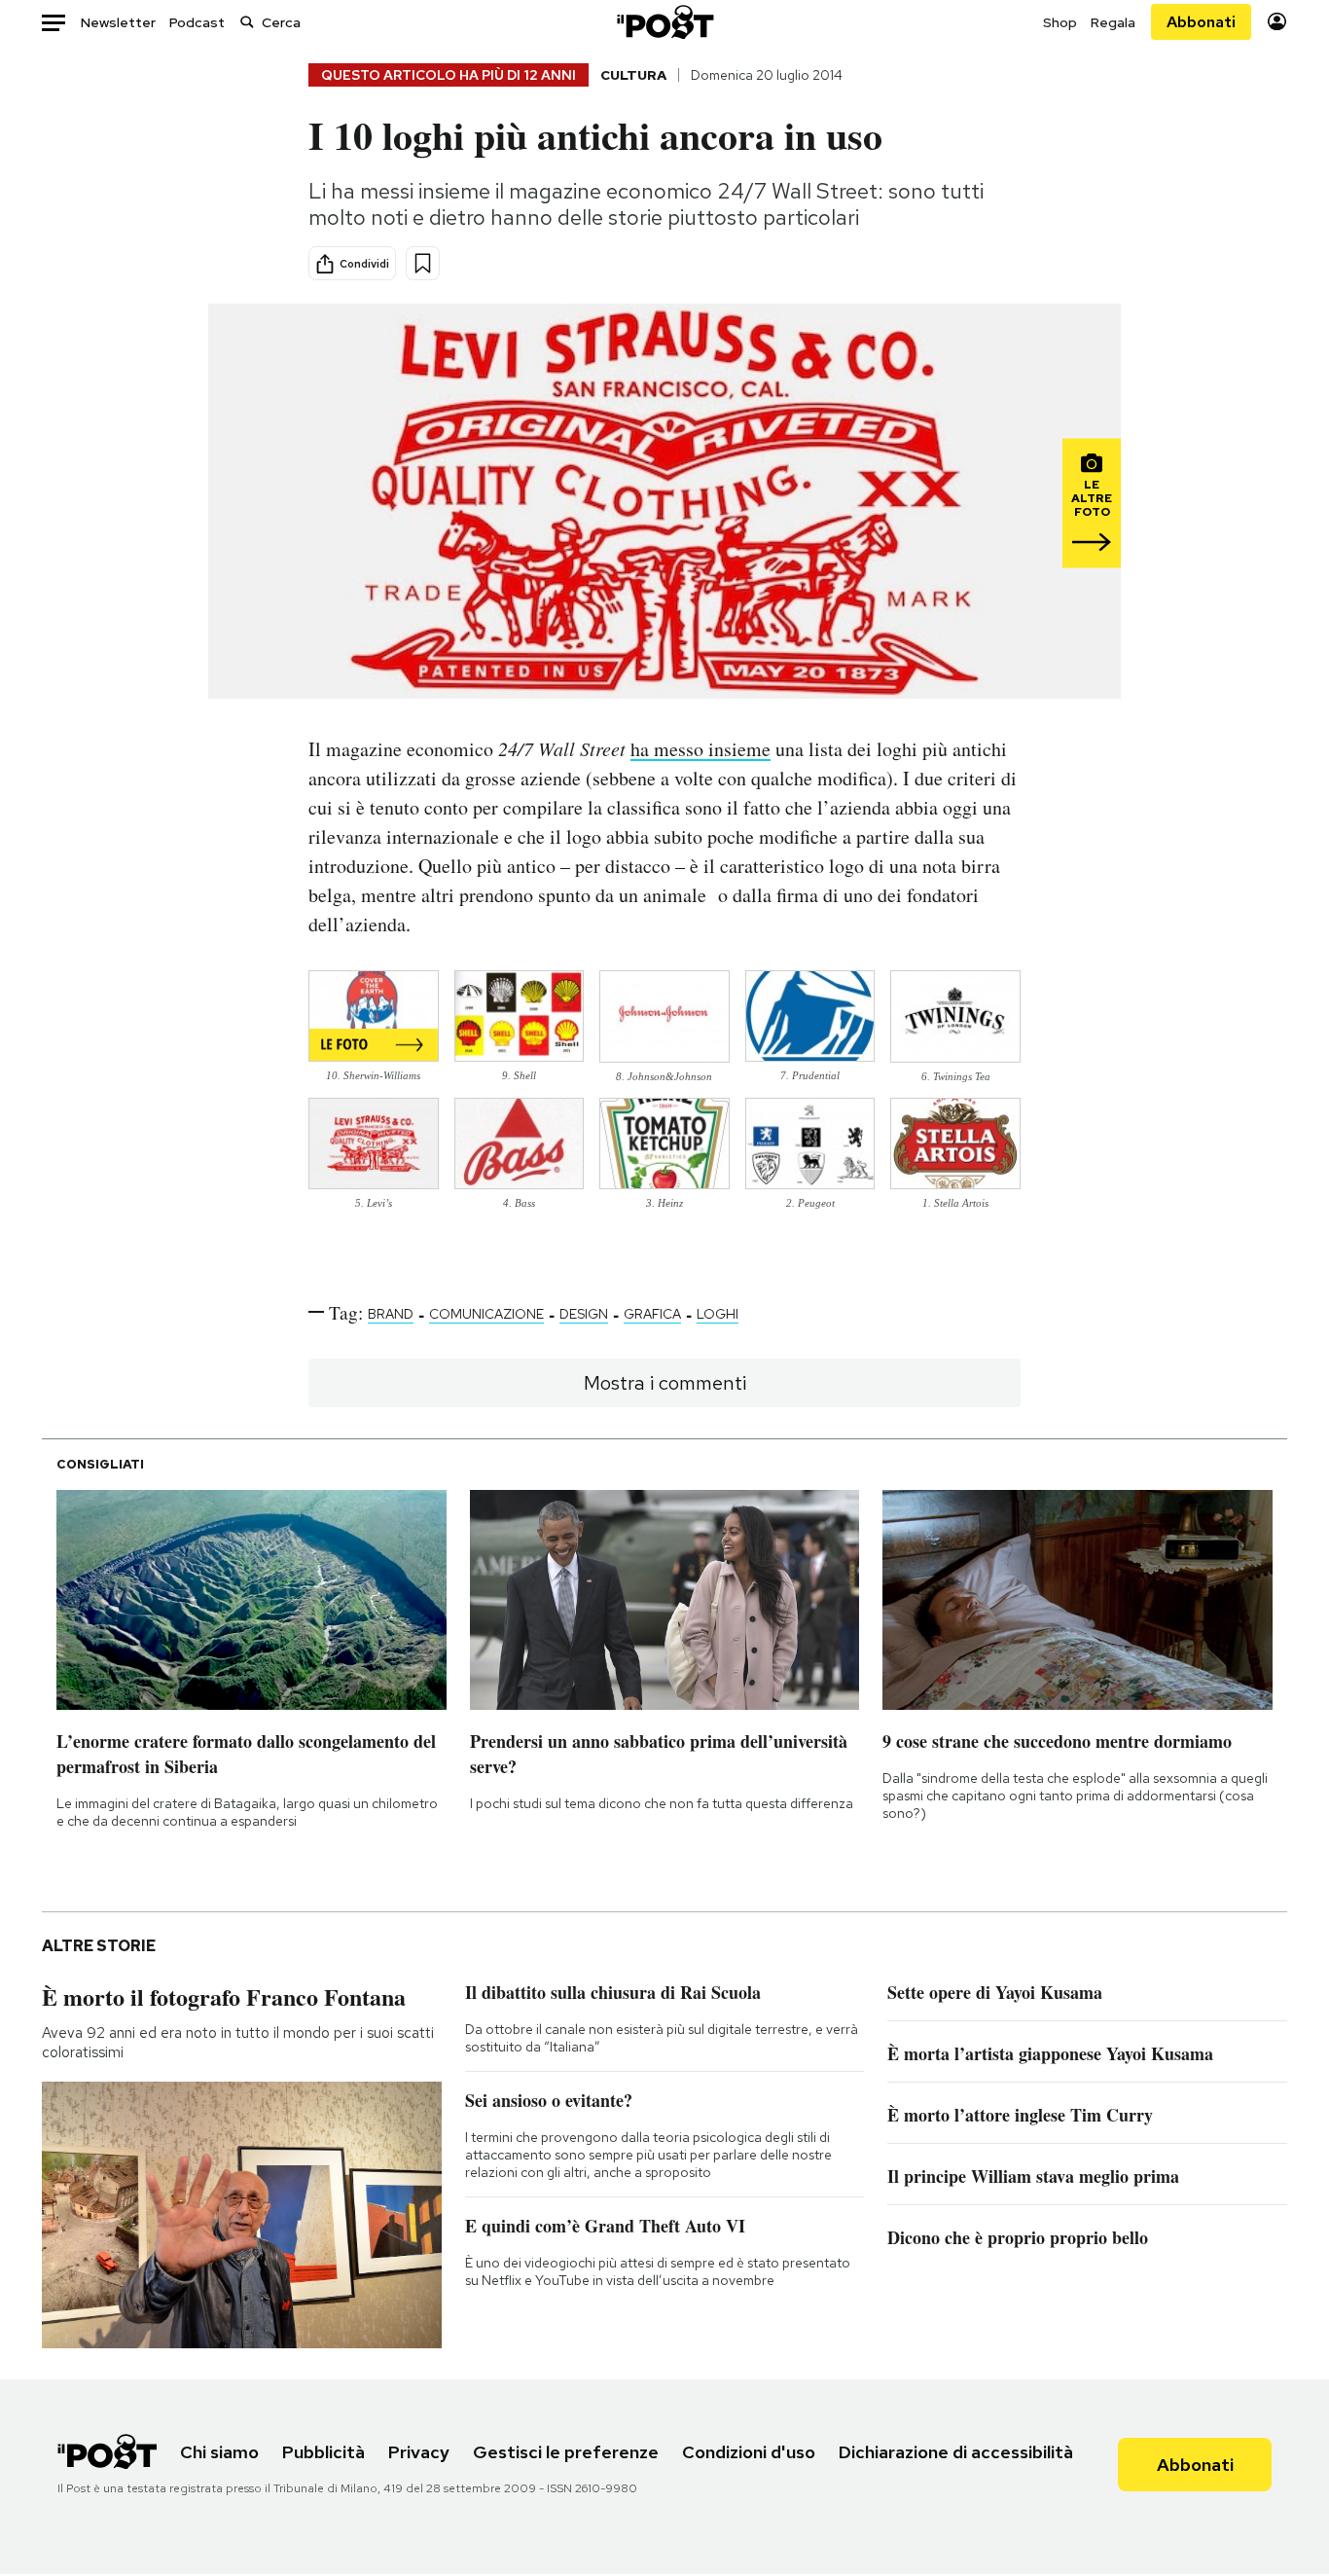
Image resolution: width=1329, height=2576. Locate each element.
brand (391, 1314)
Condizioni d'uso (749, 2452)
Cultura (633, 75)
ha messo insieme (700, 749)
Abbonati (1201, 22)
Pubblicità (323, 2452)
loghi (718, 1314)
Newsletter (118, 22)
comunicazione (486, 1314)
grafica (652, 1314)
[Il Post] (664, 22)
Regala (1113, 22)
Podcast (197, 22)
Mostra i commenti (665, 1383)
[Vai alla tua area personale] (1277, 22)
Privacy (419, 2452)
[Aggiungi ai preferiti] (423, 263)
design (584, 1314)
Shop (1060, 22)
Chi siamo (219, 2452)
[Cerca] (247, 22)
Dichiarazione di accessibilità (956, 2452)
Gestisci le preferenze (566, 2452)
